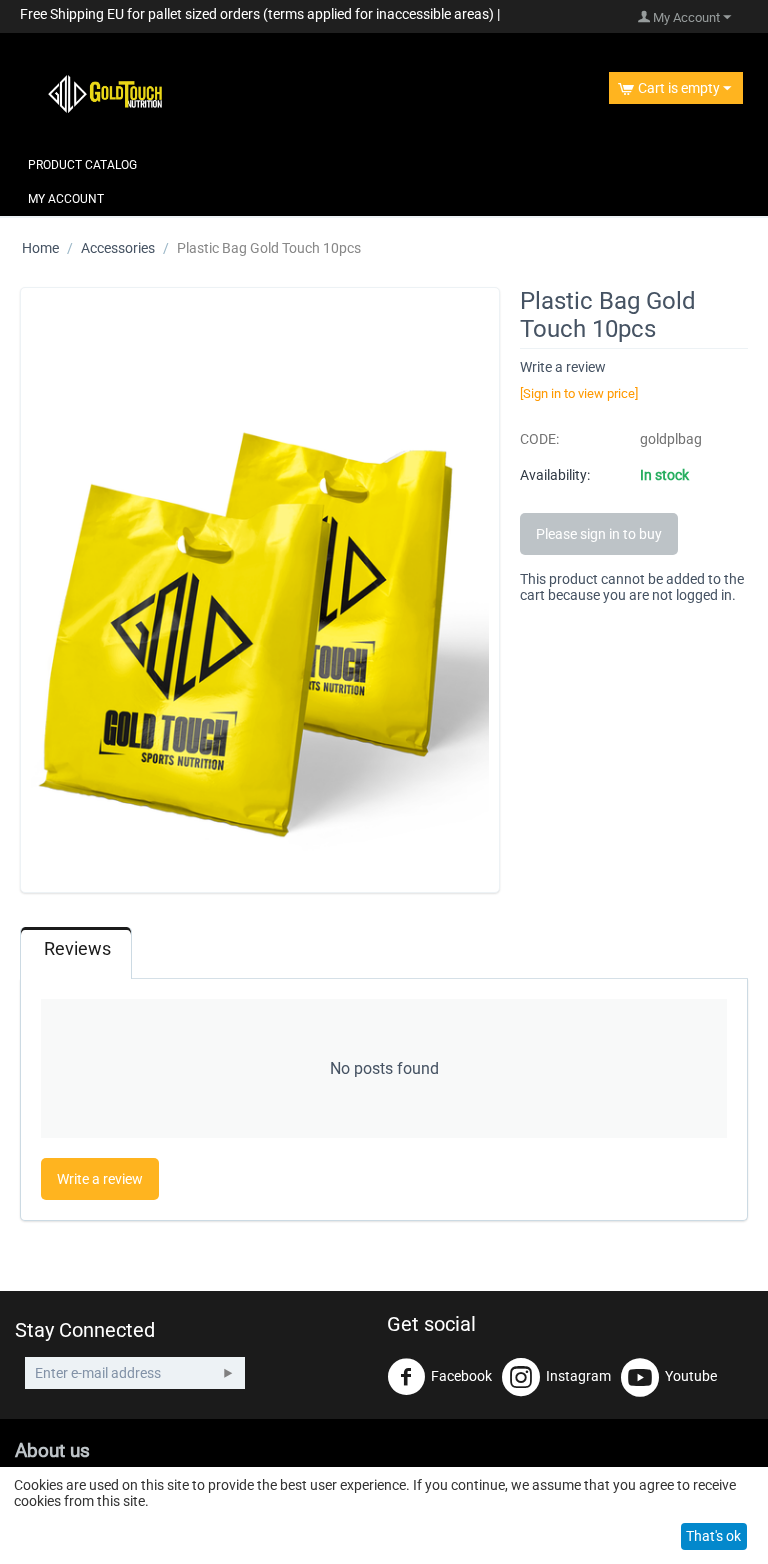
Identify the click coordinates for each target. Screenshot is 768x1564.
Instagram (578, 1376)
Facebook (461, 1376)
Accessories (118, 248)
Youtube (691, 1376)
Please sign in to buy (599, 534)
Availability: (555, 475)
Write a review (563, 367)
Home (40, 248)
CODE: (539, 439)
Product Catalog (82, 165)
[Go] (228, 1373)
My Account (66, 199)
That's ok (713, 1536)
